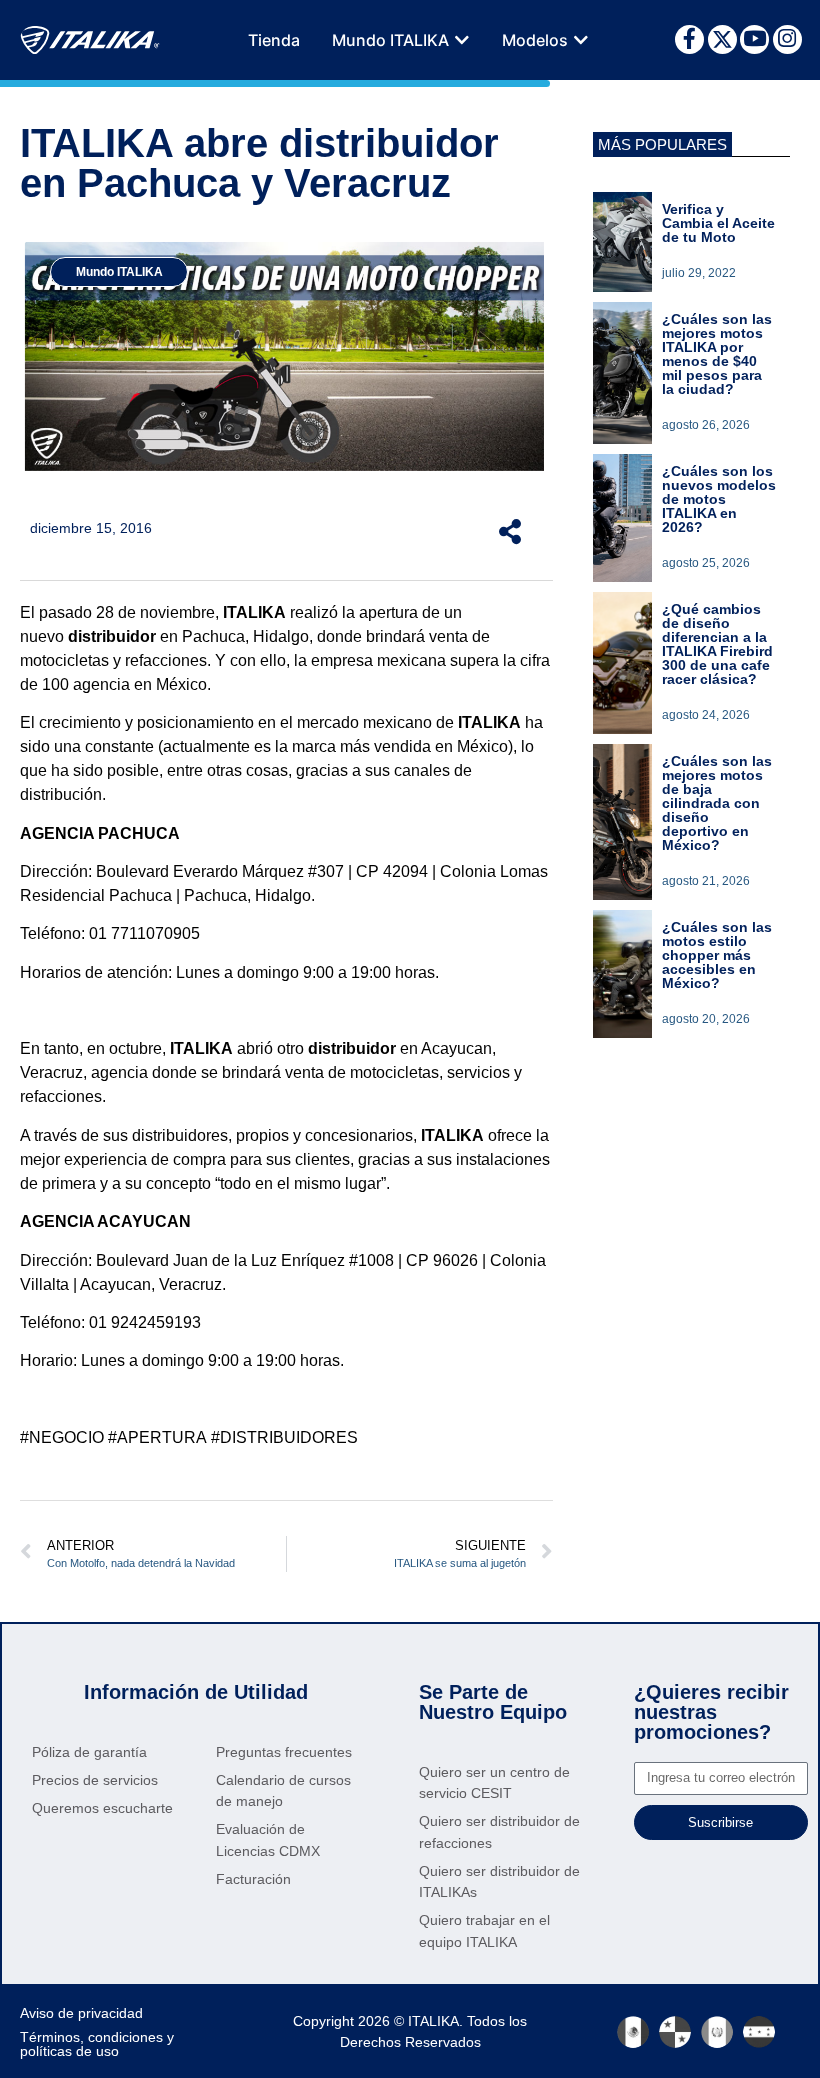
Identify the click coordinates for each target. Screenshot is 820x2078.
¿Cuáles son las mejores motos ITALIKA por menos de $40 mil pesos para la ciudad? (717, 354)
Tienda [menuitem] (274, 40)
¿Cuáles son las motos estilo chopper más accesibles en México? (717, 955)
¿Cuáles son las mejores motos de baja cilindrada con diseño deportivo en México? (717, 803)
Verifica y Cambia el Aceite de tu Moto (718, 223)
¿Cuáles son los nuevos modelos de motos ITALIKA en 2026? (719, 499)
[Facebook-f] (689, 39)
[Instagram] (787, 39)
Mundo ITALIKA (119, 272)
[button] (462, 40)
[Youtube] (754, 39)
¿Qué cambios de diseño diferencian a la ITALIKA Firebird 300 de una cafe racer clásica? (717, 644)
